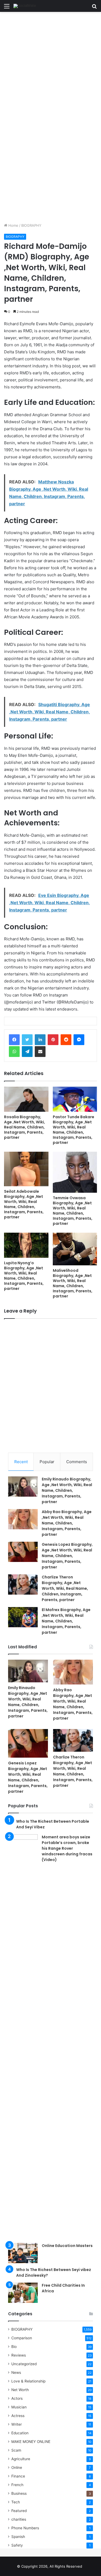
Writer (17, 2424)
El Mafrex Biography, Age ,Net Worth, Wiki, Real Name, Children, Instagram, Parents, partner (66, 1621)
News (16, 2372)
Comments (77, 1462)
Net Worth (20, 2390)
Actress (18, 2416)
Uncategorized (24, 2364)
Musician (19, 2407)
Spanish (18, 2537)
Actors (17, 2398)
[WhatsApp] (14, 1052)
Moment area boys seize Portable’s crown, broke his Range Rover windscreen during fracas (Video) (67, 1848)
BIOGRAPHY (31, 225)
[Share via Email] (40, 1052)
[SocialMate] (25, 6)
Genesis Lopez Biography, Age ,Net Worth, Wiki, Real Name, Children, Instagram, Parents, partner (67, 1556)
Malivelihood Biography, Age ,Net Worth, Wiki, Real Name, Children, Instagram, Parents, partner (73, 1283)
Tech (16, 2502)
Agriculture (21, 2459)
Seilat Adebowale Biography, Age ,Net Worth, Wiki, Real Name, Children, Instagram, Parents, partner (24, 1204)
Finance (18, 2476)
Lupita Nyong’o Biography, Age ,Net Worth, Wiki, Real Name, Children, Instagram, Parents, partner (24, 1276)
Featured (19, 2511)
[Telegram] (27, 1052)
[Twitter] (27, 1040)
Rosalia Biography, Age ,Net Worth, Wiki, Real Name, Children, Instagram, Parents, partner (25, 1127)
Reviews (19, 2355)
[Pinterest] (53, 1040)
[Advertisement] (50, 65)
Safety (17, 2545)
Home (13, 225)
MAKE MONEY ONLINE (31, 2442)
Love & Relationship (28, 2381)
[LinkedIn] (40, 1040)
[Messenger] (79, 1040)
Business (19, 2493)
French (17, 2485)
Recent (21, 1462)
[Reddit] (66, 1040)
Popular (47, 1462)
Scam (16, 2450)
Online (17, 2467)
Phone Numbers (25, 2528)
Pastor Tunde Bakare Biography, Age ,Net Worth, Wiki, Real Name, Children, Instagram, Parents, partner (74, 1130)
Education (20, 2433)
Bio (14, 2347)
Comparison (22, 2338)
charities (19, 2519)
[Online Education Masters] (23, 2253)
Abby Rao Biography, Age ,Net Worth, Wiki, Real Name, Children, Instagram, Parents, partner (67, 1523)
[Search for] (94, 8)
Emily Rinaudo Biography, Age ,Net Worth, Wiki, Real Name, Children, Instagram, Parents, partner (67, 1490)
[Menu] (7, 8)
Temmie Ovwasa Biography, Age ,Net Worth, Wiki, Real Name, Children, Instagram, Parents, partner (73, 1211)
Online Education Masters (67, 2246)
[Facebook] (14, 1040)
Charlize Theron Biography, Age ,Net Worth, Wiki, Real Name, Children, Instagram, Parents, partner (65, 1588)
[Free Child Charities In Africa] (23, 2293)
